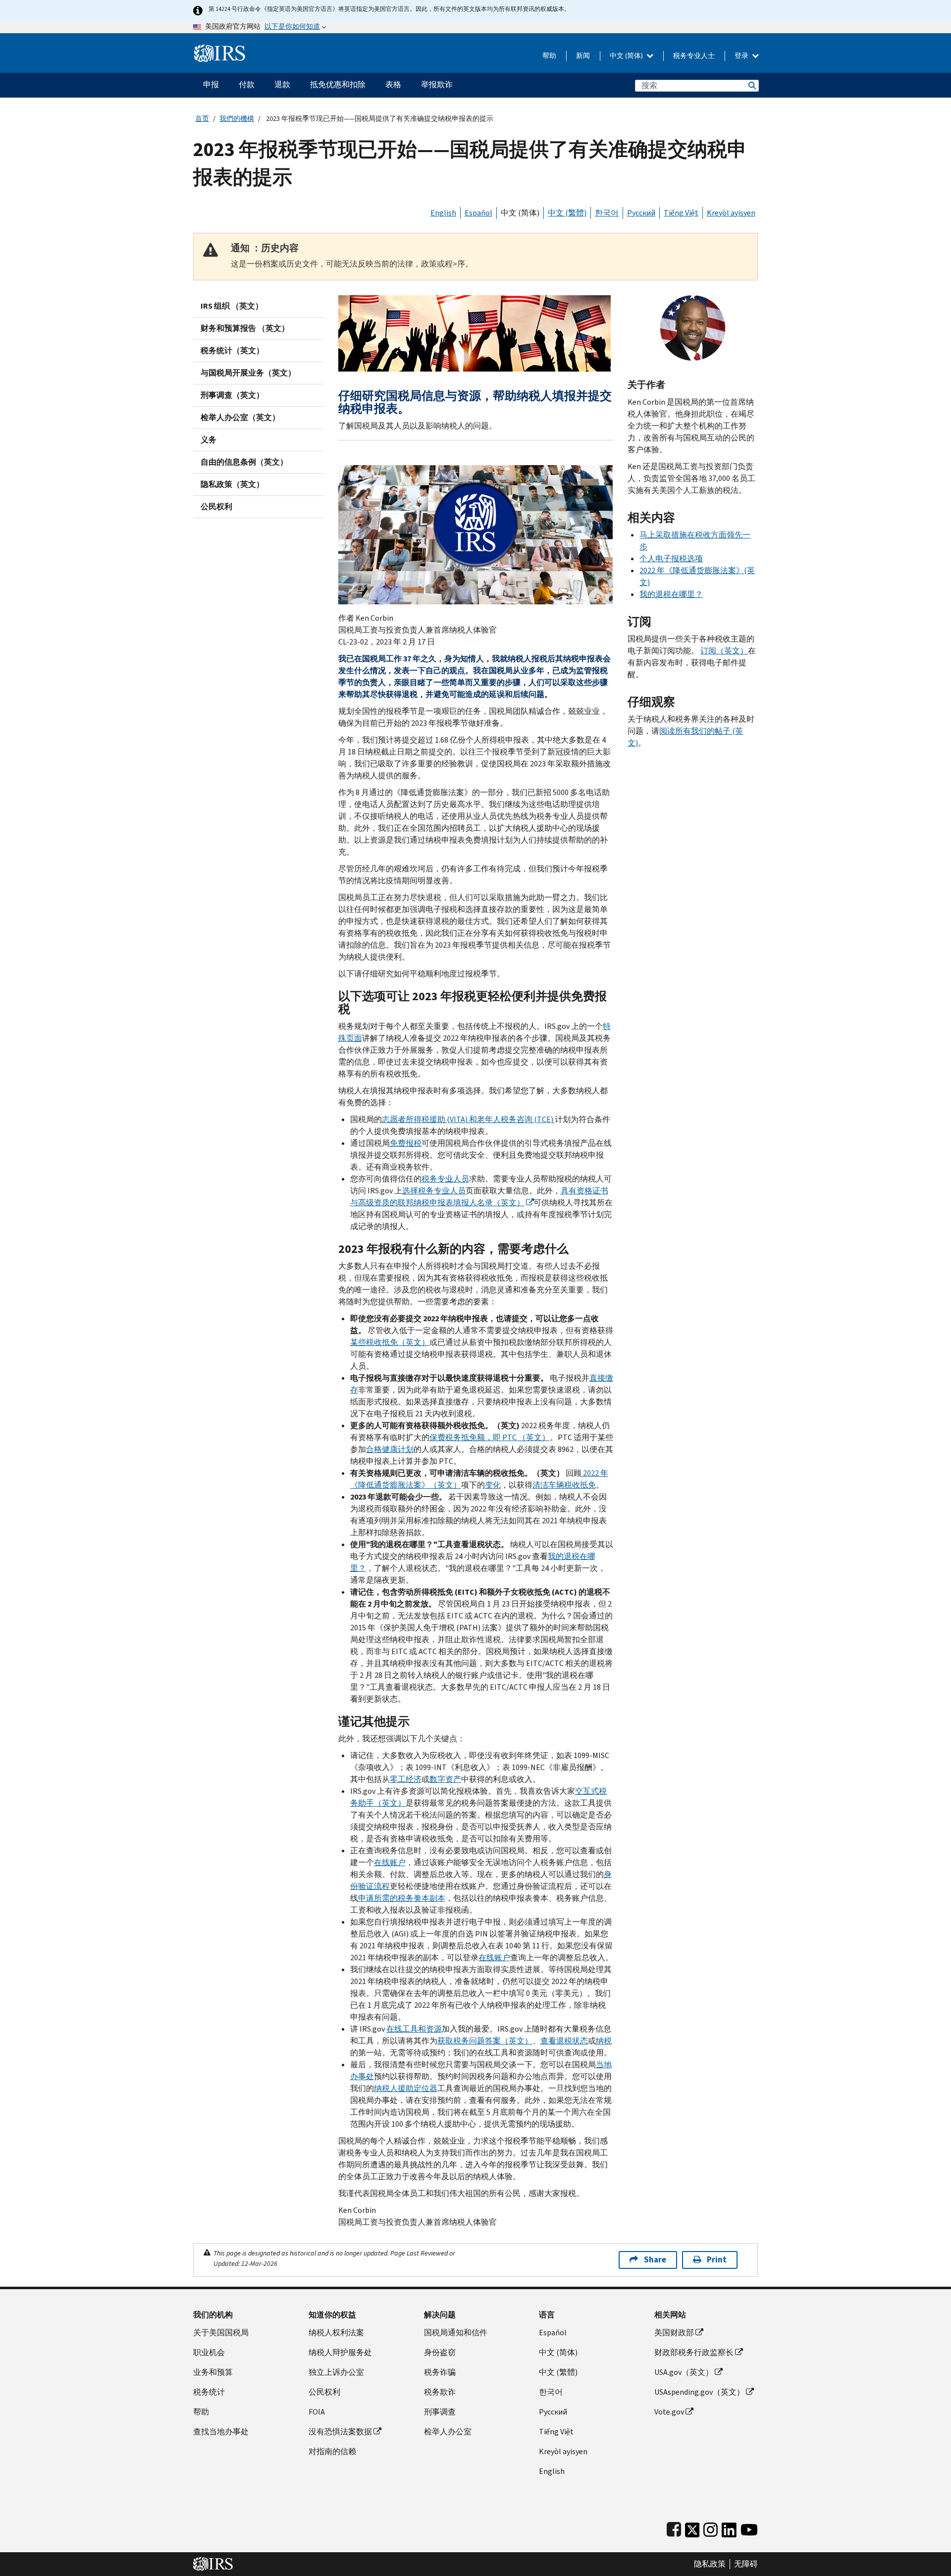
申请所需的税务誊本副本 (402, 1898)
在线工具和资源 (414, 2029)
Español (478, 213)
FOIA (317, 2412)
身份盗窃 (440, 2352)
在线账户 (390, 1862)
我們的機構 (237, 119)
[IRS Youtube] (749, 2528)
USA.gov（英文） (684, 2372)
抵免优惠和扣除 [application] (338, 84)
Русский (641, 213)
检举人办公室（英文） (240, 417)
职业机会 (209, 2352)
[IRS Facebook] (674, 2528)
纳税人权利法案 (336, 2333)
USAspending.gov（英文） (699, 2392)
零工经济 (406, 1779)
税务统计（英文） (232, 350)
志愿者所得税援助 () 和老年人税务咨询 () (468, 1119)
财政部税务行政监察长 (694, 2352)
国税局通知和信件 (456, 2333)
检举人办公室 (448, 2432)
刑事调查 (440, 2412)
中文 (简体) (627, 56)
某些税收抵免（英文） (390, 1342)
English (443, 213)
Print (717, 2260)
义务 (209, 440)
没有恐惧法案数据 (340, 2432)
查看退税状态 (564, 2041)
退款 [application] (282, 84)
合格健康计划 (390, 1449)
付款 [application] (247, 84)
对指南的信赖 (332, 2451)
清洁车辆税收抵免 (564, 1485)
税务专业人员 (445, 1179)
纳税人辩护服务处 (340, 2352)
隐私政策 (710, 2564)
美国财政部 (674, 2333)
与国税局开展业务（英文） (248, 373)
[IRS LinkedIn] (729, 2528)
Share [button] (655, 2260)
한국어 (607, 213)
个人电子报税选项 (671, 559)
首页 (202, 119)
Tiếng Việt (681, 213)
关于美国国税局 (221, 2333)
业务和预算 (213, 2372)
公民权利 (216, 507)
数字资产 (445, 1779)
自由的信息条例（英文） (244, 462)
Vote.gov (669, 2412)
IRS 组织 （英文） (232, 306)
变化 (493, 1485)
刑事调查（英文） (232, 395)
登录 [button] (742, 56)
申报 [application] (211, 84)
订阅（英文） (724, 651)
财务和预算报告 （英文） (245, 328)
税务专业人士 (694, 56)
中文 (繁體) (567, 213)
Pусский (553, 2412)
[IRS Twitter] (692, 2528)
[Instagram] (711, 2528)
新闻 (583, 56)
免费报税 (406, 1143)
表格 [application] (393, 84)
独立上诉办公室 (336, 2372)
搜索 (751, 85)
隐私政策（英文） (232, 484)
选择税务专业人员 (434, 1191)
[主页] (220, 49)
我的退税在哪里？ (671, 594)
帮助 (549, 56)
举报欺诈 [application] (437, 84)
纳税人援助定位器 (406, 2088)
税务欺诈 (440, 2392)
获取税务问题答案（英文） (485, 2041)
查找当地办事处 (221, 2432)
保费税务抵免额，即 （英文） (490, 1437)
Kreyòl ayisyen (731, 213)
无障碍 (746, 2564)
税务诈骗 (440, 2372)
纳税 (604, 2041)
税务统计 (209, 2392)
